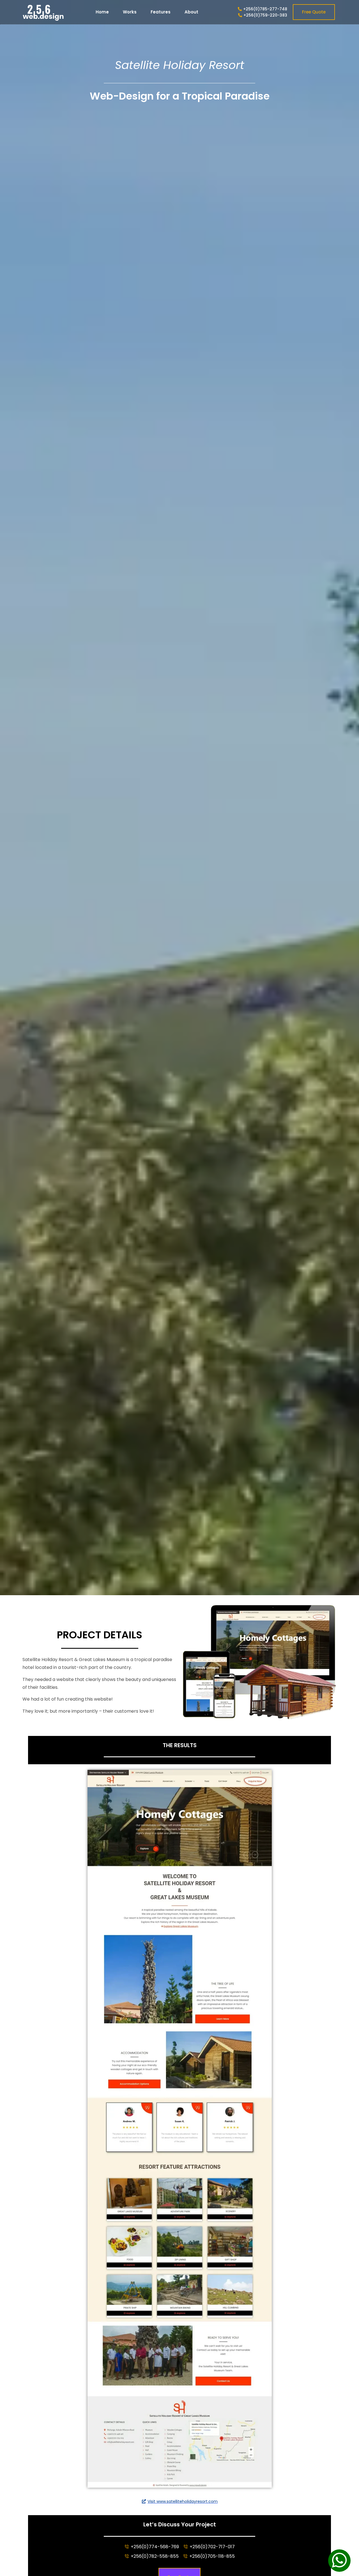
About (191, 12)
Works (130, 12)
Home (102, 12)
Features (161, 12)
